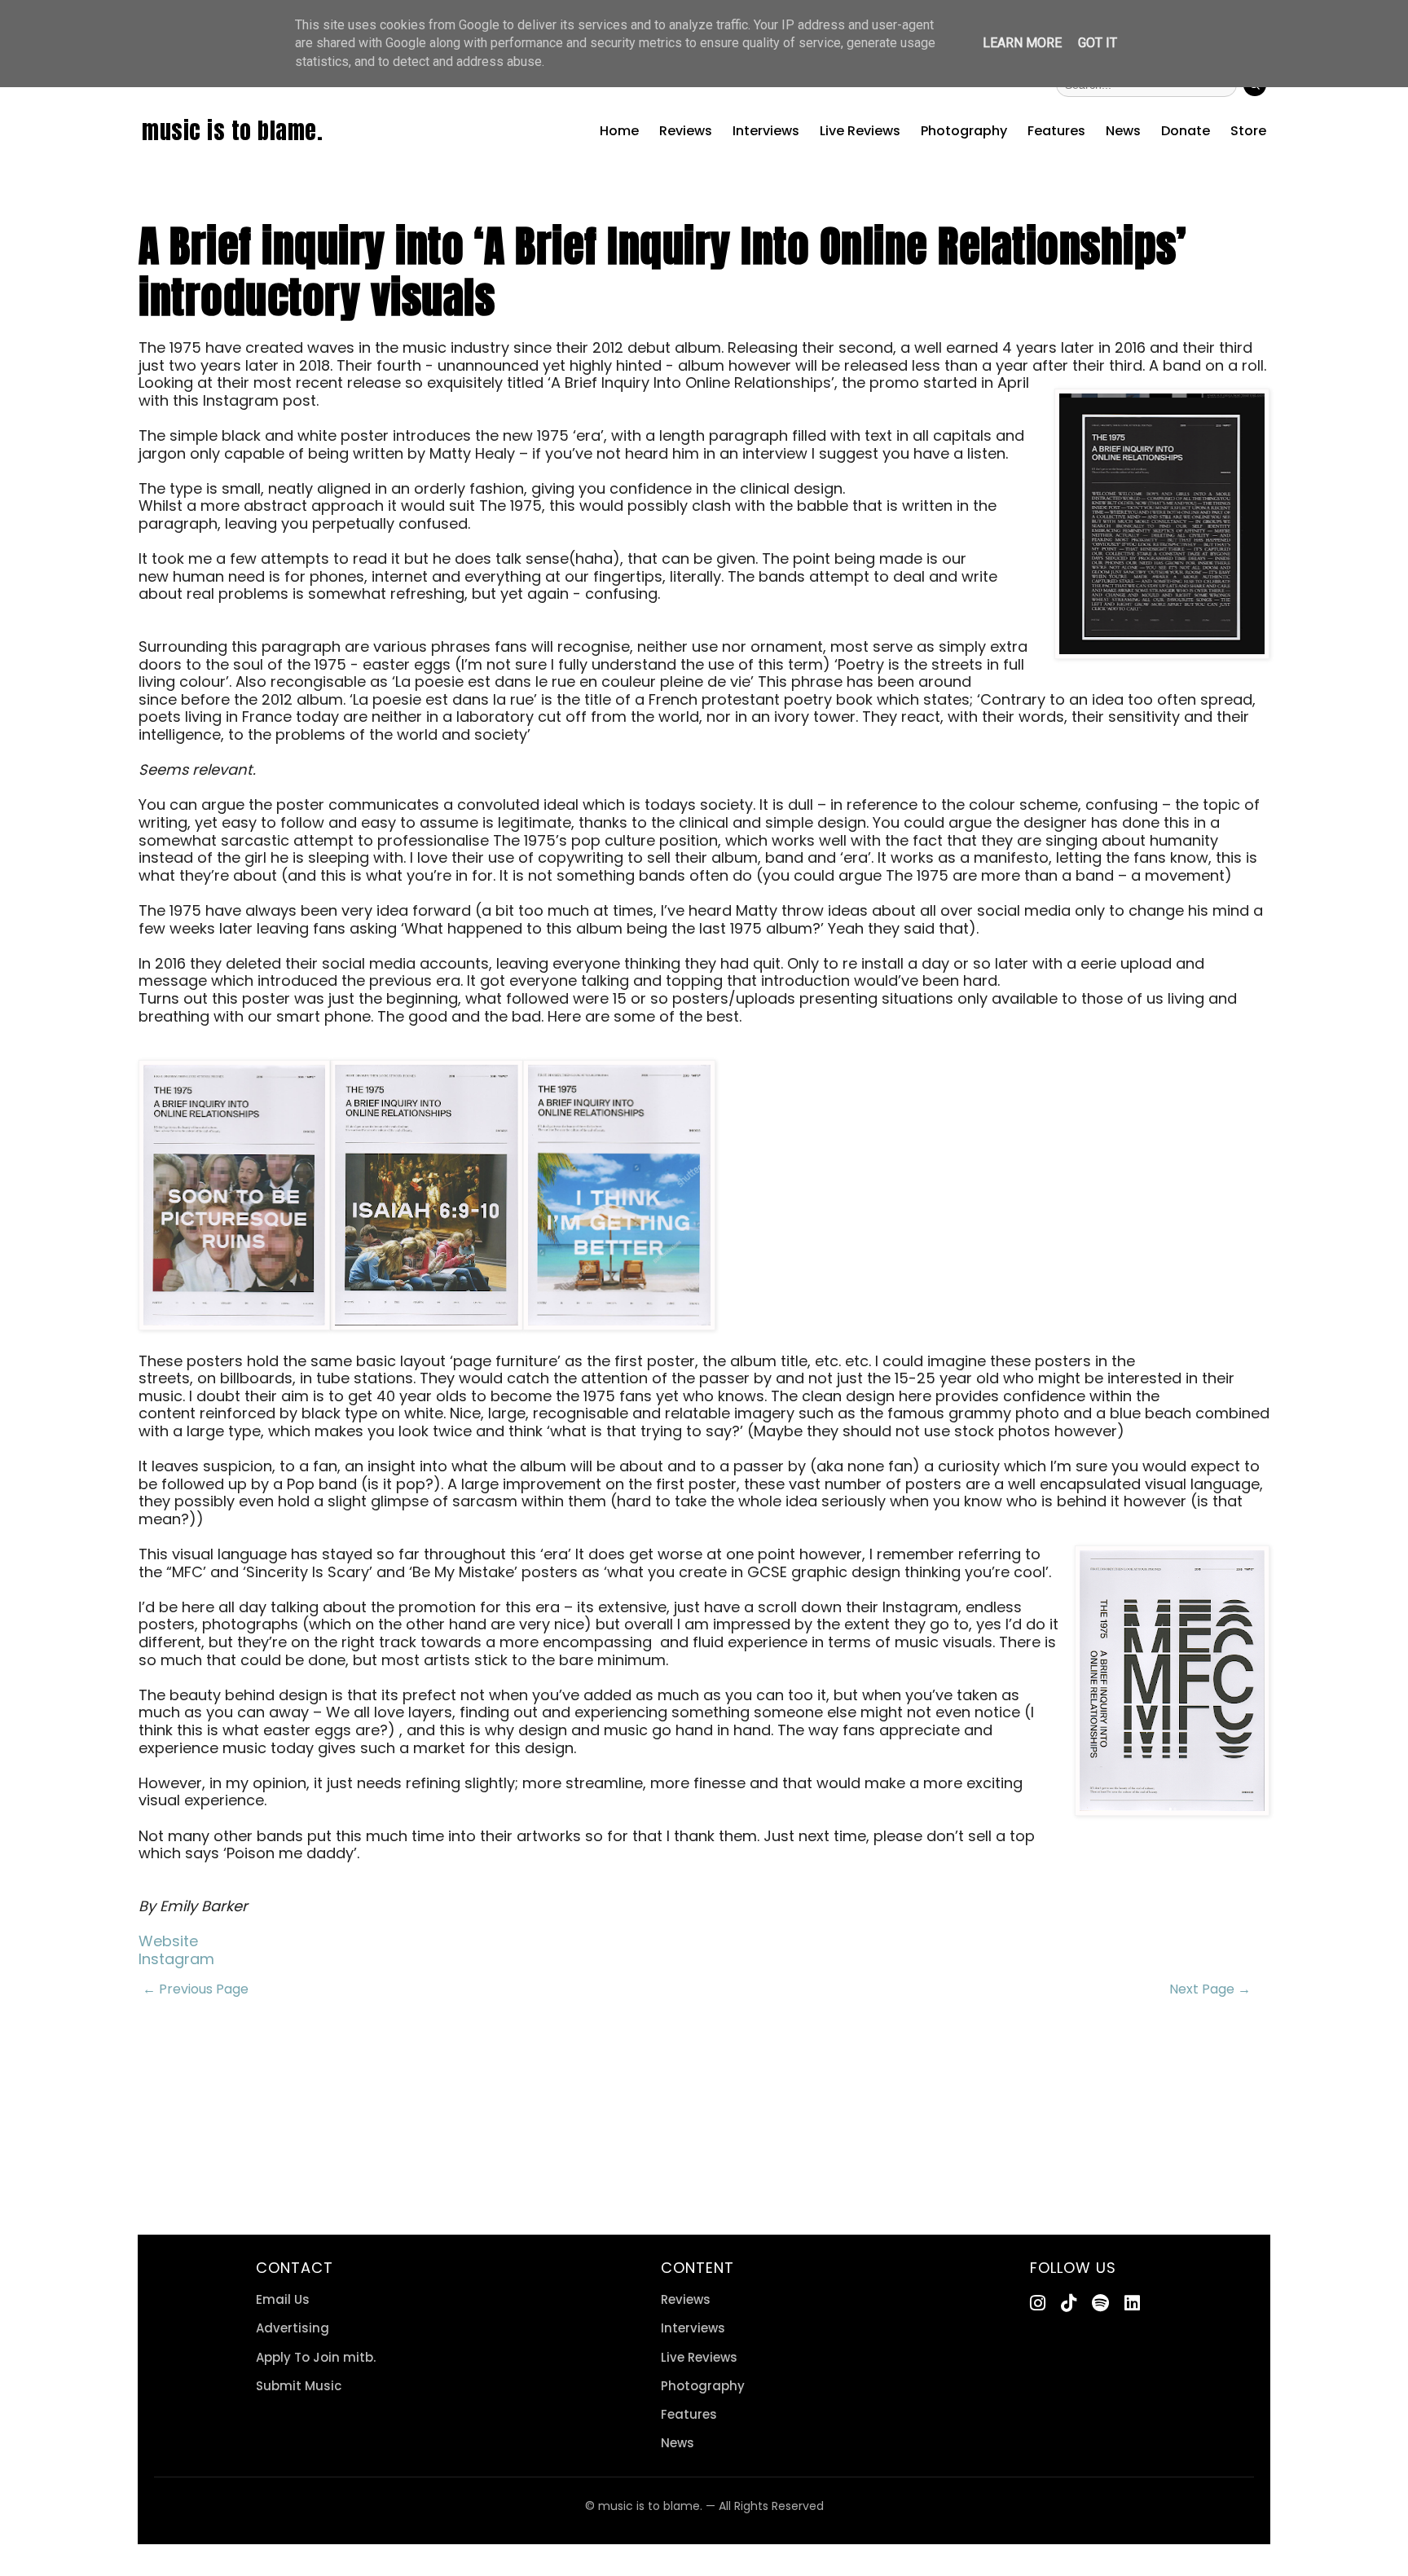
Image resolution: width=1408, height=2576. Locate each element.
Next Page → (1210, 1989)
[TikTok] (1069, 2303)
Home (619, 131)
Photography (964, 131)
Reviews (686, 131)
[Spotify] (1100, 2303)
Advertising (293, 2328)
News (1123, 131)
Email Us (283, 2299)
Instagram (176, 1959)
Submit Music (299, 2386)
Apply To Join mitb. (316, 2357)
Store (1248, 131)
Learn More (1022, 43)
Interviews (766, 131)
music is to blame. (232, 130)
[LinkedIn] (1132, 2303)
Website (168, 1941)
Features (1056, 131)
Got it (1098, 43)
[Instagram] (1038, 2303)
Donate (1186, 131)
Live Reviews (860, 131)
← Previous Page (196, 1989)
